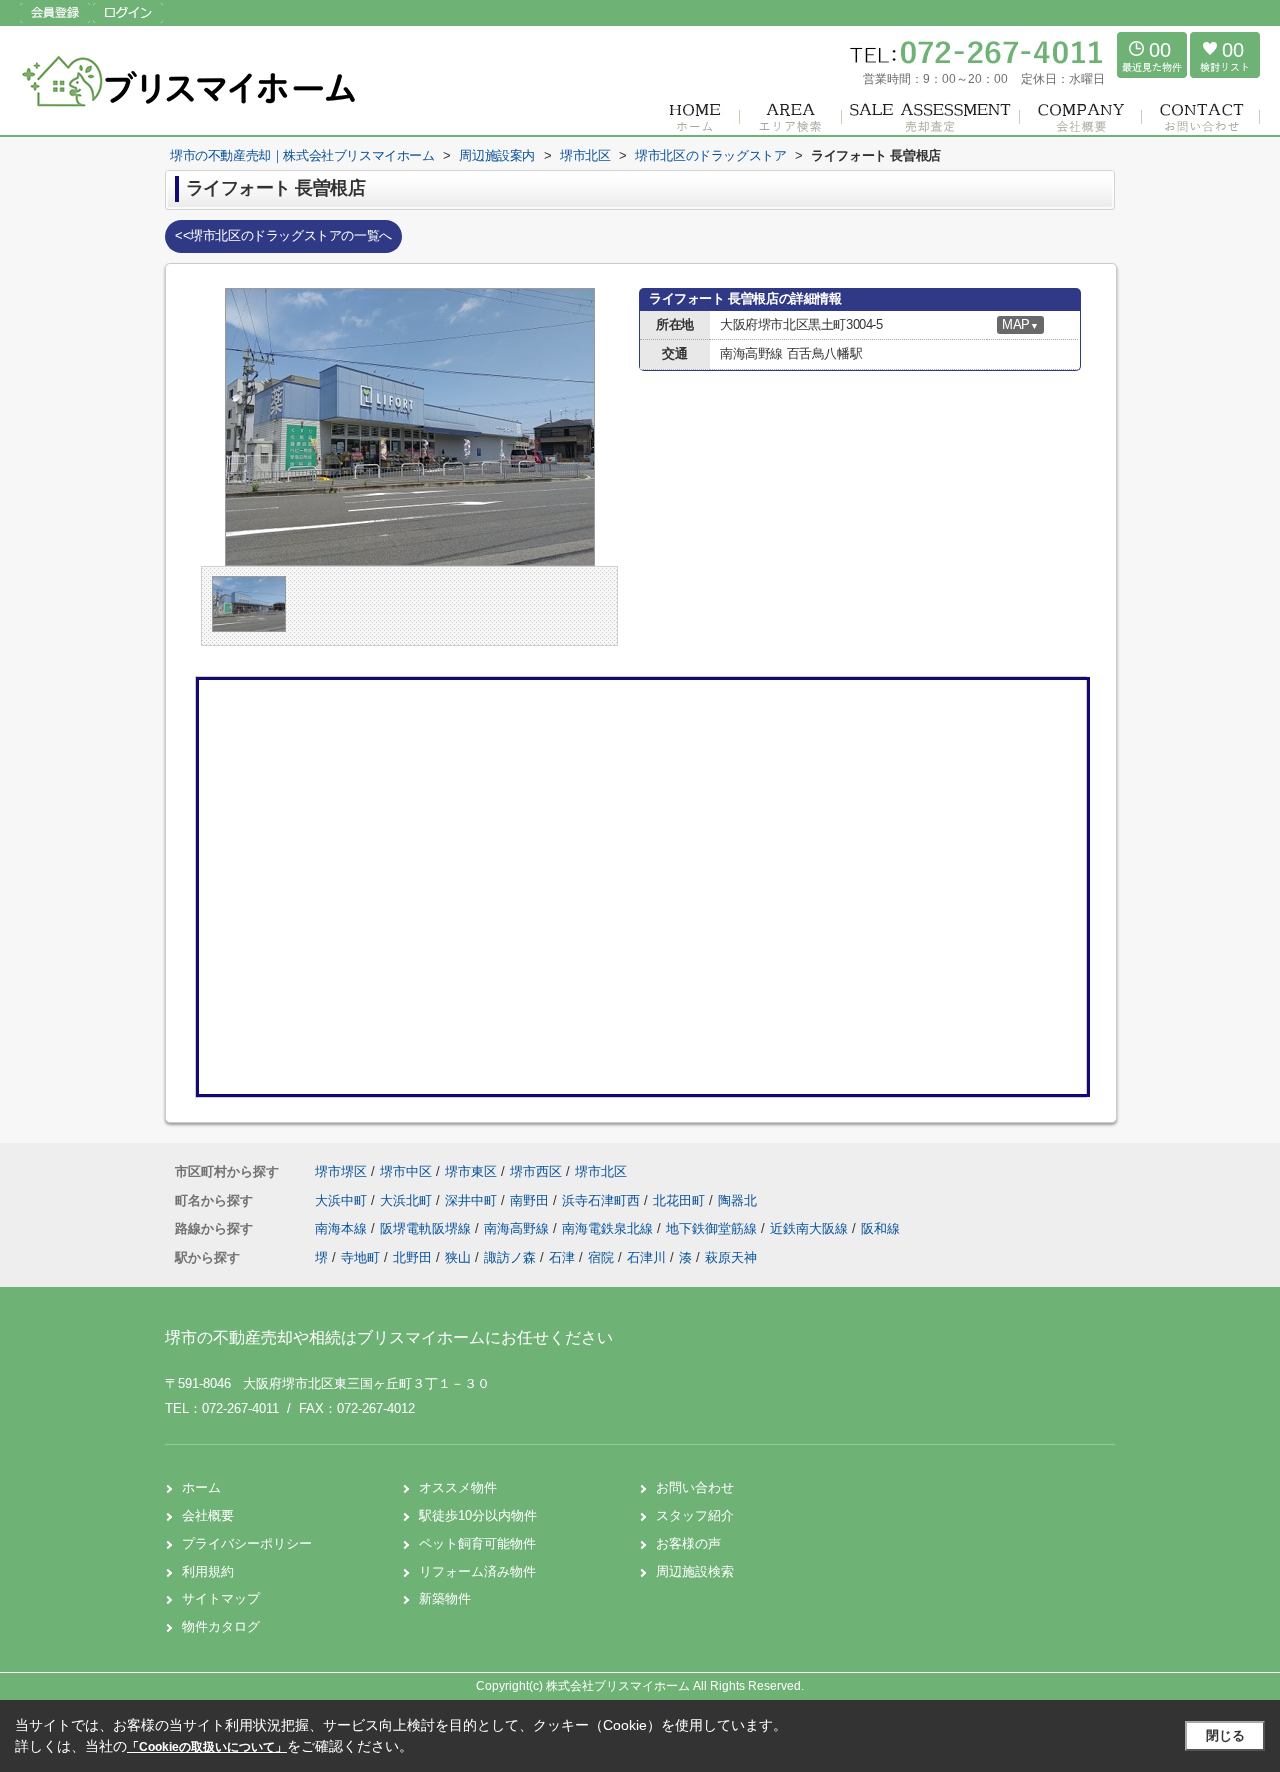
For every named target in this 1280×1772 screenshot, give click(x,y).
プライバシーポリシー (247, 1543)
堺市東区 (471, 1171)
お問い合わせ (695, 1487)
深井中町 (473, 1200)
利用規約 (208, 1571)
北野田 (412, 1257)
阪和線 (880, 1228)
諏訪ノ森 (510, 1257)
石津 (562, 1257)
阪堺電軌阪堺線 (427, 1228)
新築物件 (445, 1598)
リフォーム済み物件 (477, 1571)
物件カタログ (221, 1626)
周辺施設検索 (695, 1571)
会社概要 (208, 1515)
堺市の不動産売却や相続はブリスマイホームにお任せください (389, 1337)
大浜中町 (343, 1200)
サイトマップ (221, 1598)
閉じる (1225, 1735)
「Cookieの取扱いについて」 (207, 1747)
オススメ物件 (458, 1487)
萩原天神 (731, 1257)
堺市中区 (406, 1171)
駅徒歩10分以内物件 (478, 1515)
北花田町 (681, 1200)
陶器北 (737, 1200)
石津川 (646, 1257)
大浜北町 (408, 1200)
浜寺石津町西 (603, 1200)
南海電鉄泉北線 (609, 1228)
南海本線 (343, 1228)
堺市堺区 (341, 1171)
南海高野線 (518, 1228)
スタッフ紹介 (695, 1515)
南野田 (531, 1200)
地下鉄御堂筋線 (713, 1228)
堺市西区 (536, 1171)
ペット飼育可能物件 (477, 1543)
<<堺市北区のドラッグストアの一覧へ (283, 235)
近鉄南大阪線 (811, 1228)
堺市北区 (601, 1171)
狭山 (458, 1257)
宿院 (601, 1257)
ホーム (201, 1487)
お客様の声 (688, 1543)
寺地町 (360, 1257)
